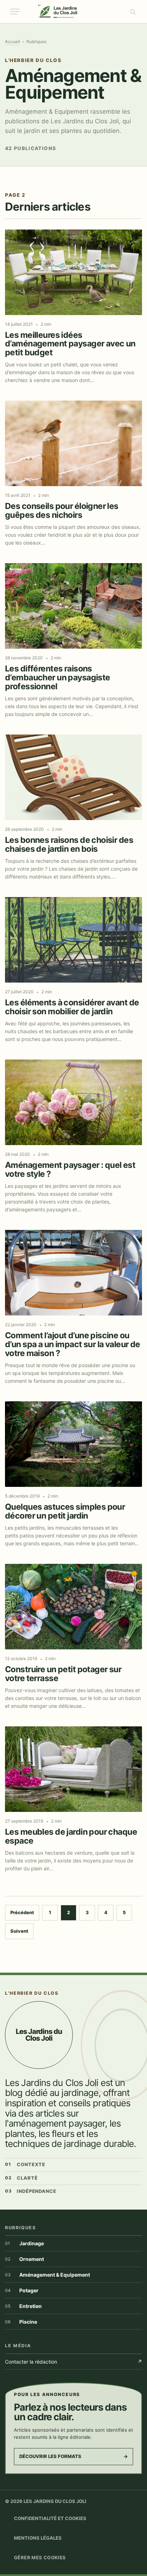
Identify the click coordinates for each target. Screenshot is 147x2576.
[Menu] (15, 12)
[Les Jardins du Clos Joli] (74, 12)
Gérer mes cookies (40, 2557)
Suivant (19, 1931)
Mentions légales (38, 2538)
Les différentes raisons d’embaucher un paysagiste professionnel (58, 678)
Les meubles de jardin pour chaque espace (71, 1836)
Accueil (12, 42)
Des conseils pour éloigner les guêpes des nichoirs (62, 511)
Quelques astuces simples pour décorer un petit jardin (65, 1511)
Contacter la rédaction (73, 2362)
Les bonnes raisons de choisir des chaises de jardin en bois (69, 845)
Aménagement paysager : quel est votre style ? (70, 1170)
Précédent (22, 1912)
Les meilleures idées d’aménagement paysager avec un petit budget (70, 344)
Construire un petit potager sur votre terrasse (63, 1674)
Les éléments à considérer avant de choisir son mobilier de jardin (72, 1007)
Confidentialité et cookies (50, 2518)
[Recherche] (132, 12)
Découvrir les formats (73, 2456)
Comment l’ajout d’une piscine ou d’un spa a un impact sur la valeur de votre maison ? (73, 1344)
